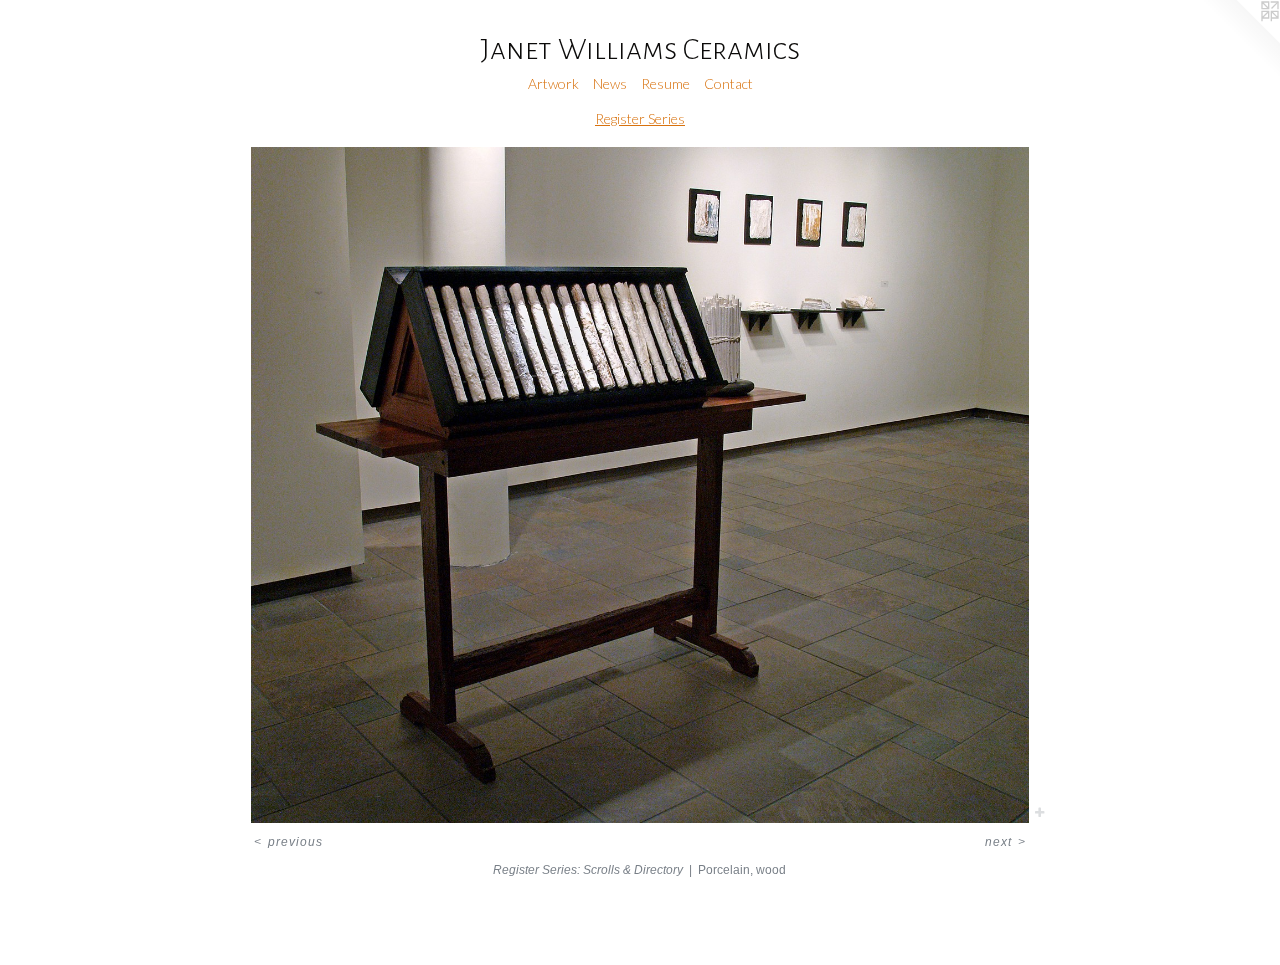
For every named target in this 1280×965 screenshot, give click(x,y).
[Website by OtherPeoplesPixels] (1240, 40)
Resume (665, 83)
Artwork (553, 83)
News (610, 83)
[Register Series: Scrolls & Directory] (640, 485)
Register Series (640, 118)
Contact (728, 83)
